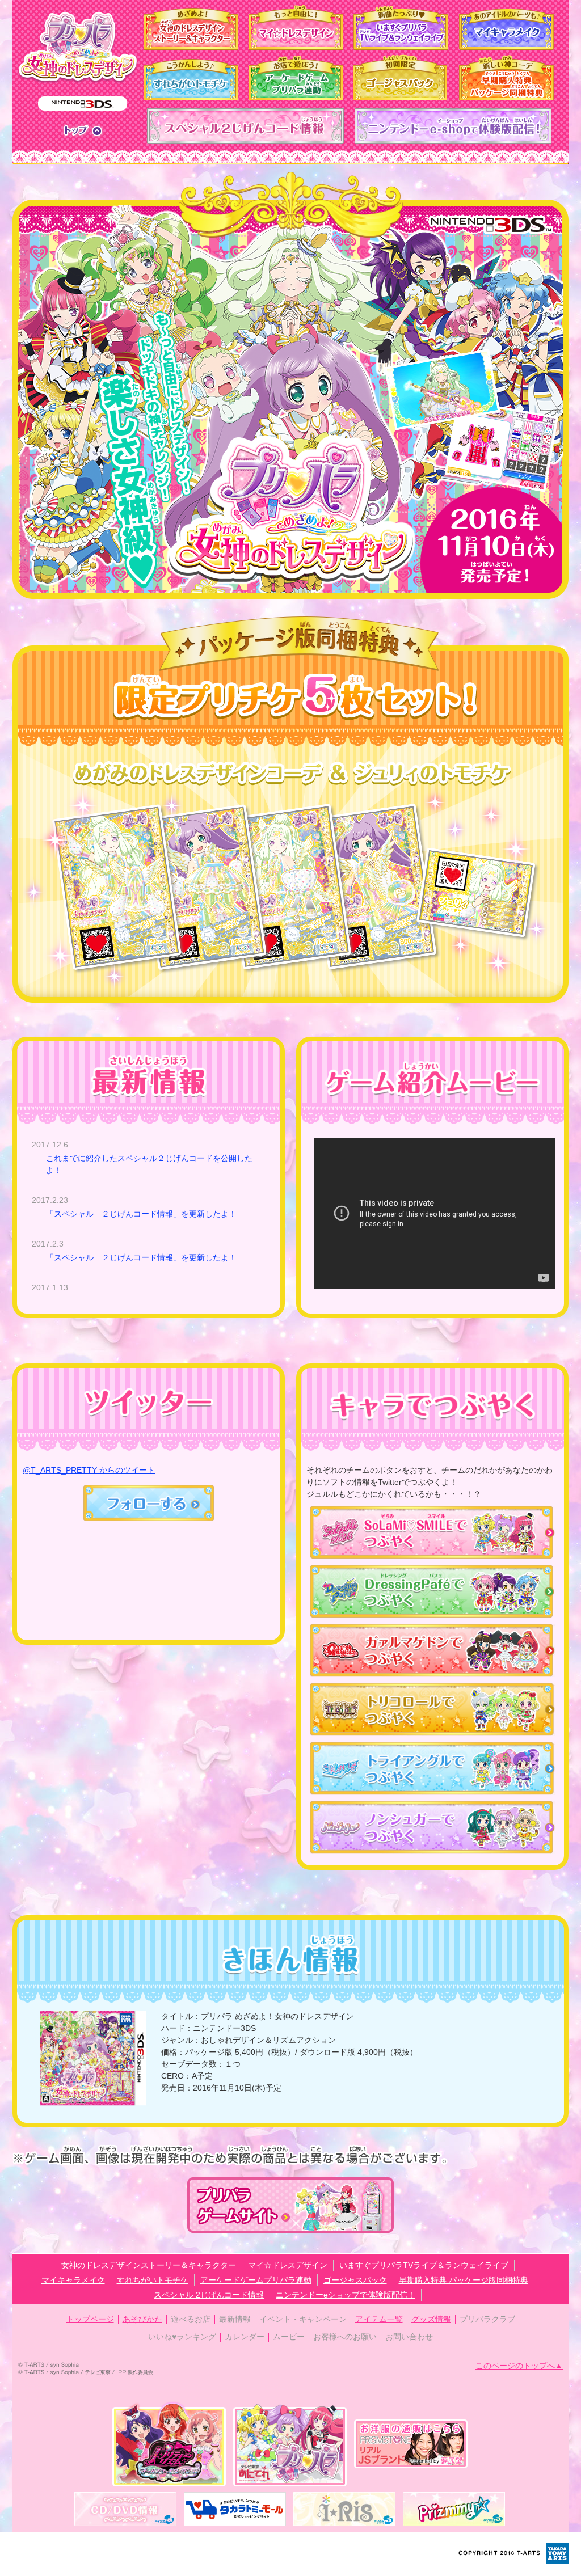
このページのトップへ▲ (519, 2366)
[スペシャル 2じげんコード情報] (245, 126)
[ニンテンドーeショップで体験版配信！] (454, 126)
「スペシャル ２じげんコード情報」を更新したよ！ (141, 1214)
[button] (149, 1515)
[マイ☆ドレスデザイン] (296, 27)
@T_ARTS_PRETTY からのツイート (89, 1470)
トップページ (90, 2319)
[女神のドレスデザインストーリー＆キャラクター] (191, 27)
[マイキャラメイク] (506, 27)
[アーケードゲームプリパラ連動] (296, 77)
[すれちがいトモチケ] (191, 77)
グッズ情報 (431, 2319)
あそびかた (142, 2319)
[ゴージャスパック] (401, 77)
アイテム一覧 (379, 2319)
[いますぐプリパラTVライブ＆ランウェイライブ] (401, 27)
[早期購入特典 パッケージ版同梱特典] (506, 77)
